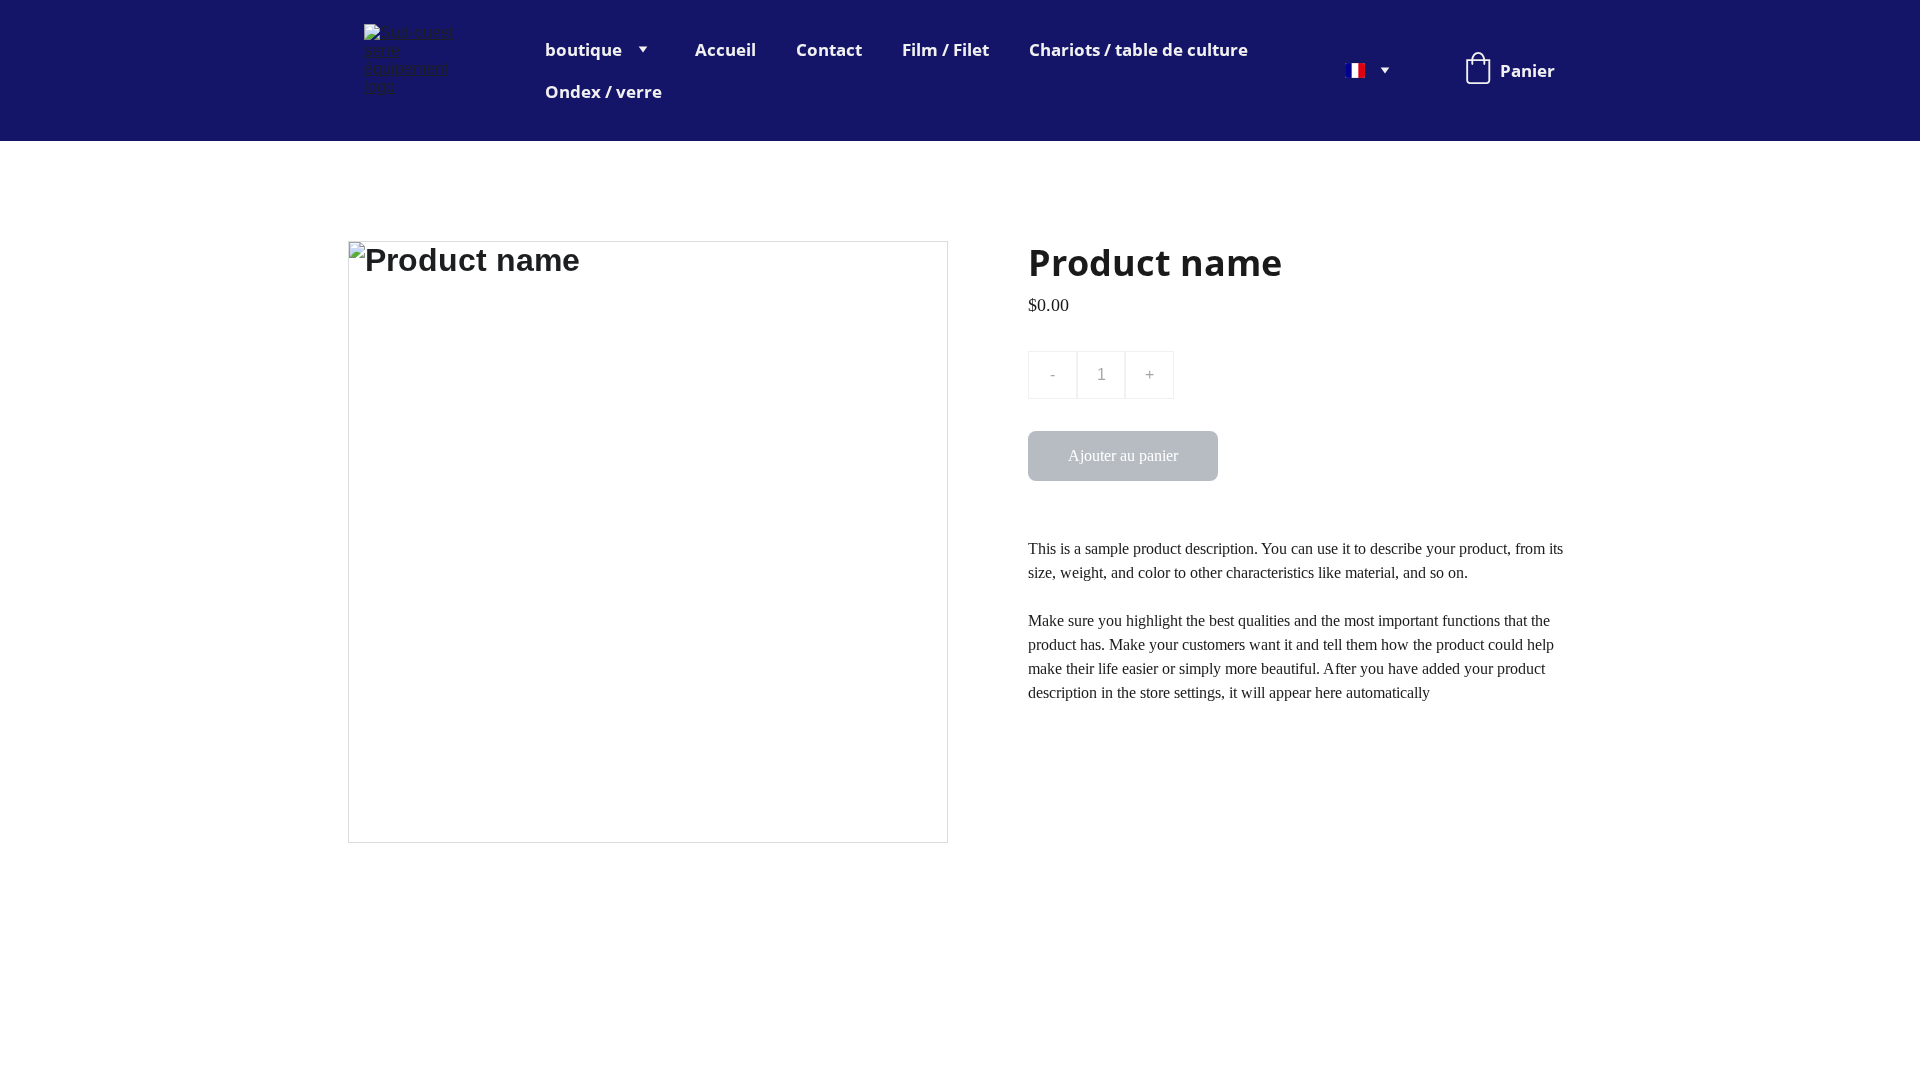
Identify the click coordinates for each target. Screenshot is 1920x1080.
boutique (583, 49)
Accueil (725, 49)
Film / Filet (945, 49)
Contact (829, 49)
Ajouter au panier (1123, 455)
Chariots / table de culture (1138, 49)
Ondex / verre (603, 91)
